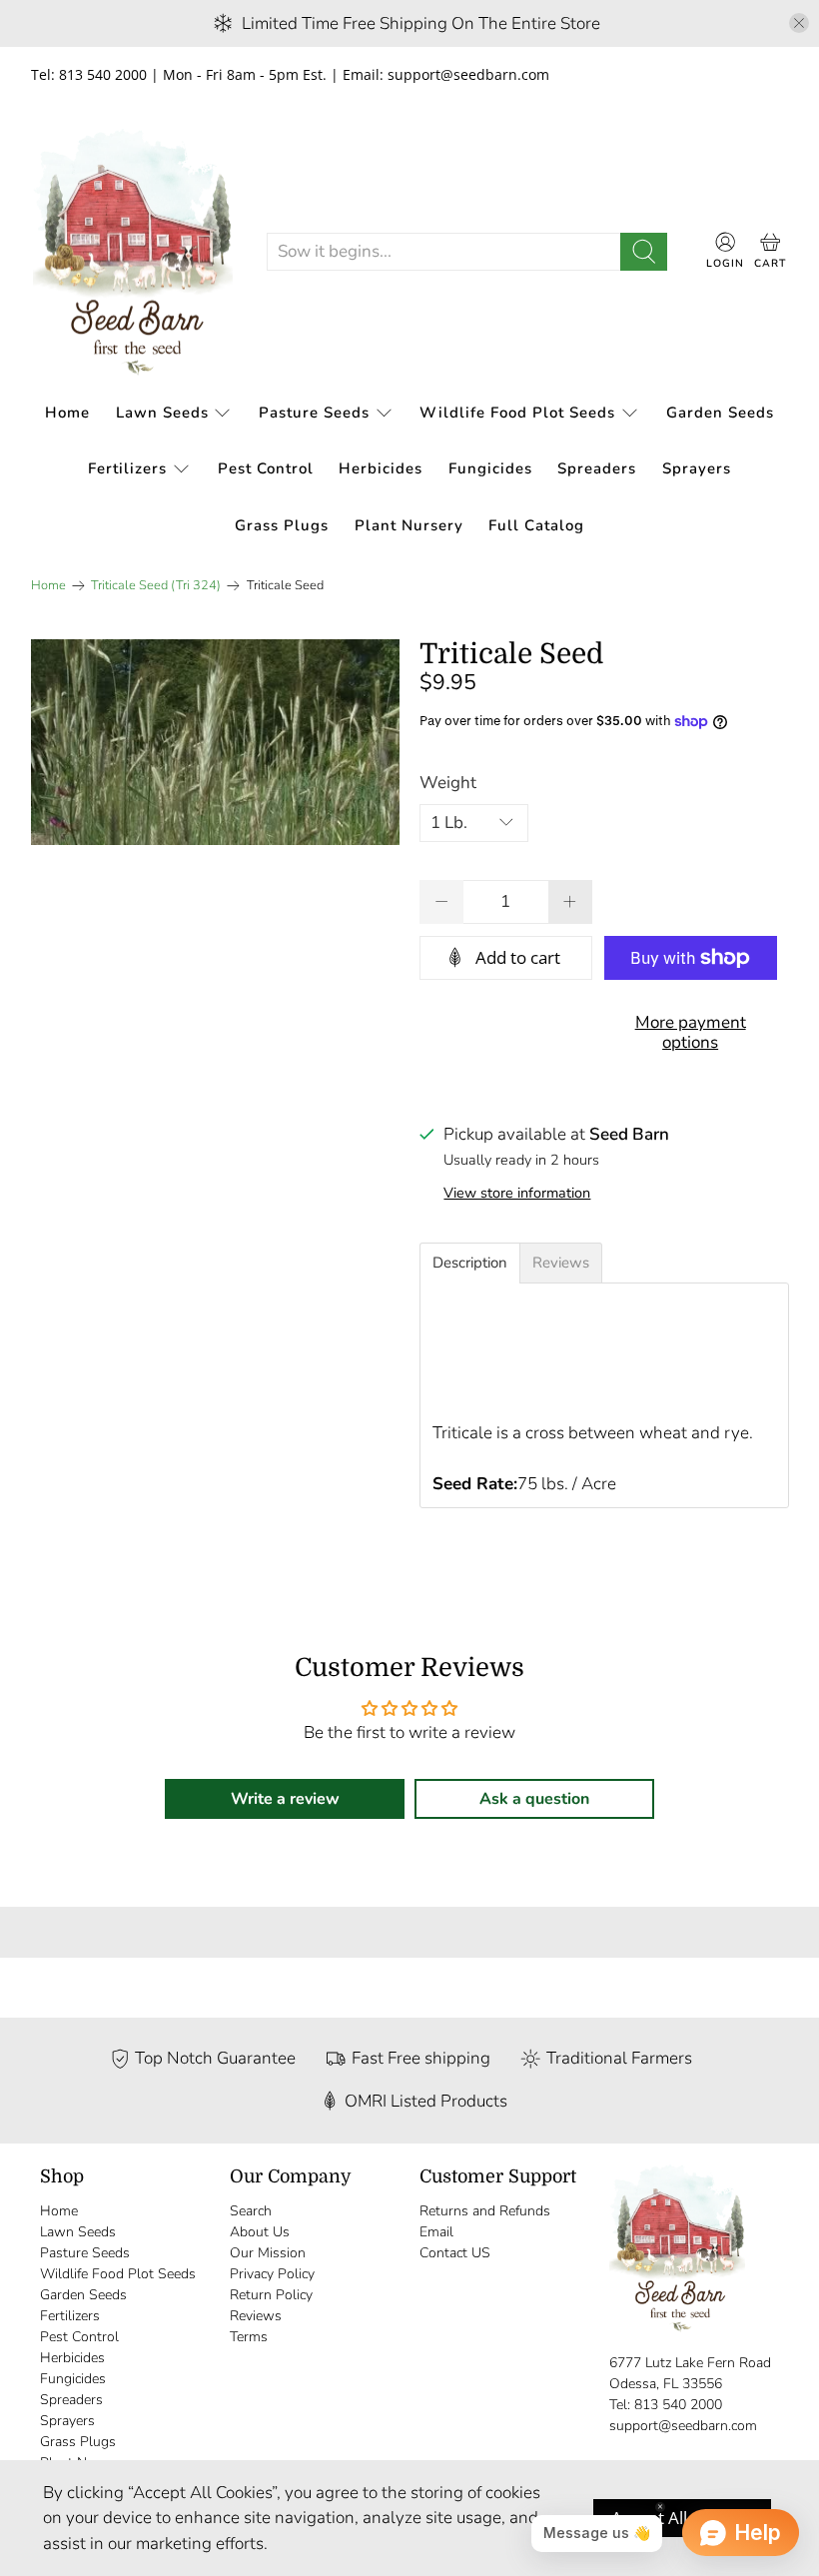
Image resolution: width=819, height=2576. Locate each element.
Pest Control (266, 468)
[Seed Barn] (133, 252)
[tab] (470, 1263)
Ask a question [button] (534, 1799)
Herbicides (381, 468)
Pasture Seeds (314, 413)
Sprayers (697, 468)
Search (251, 2211)
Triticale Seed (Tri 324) (156, 586)
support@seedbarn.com (683, 2426)
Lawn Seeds (162, 413)
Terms (249, 2337)
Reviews (256, 2316)
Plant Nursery (409, 525)
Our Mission (268, 2253)
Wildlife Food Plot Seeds (517, 413)
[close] (799, 23)
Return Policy (271, 2295)
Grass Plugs (282, 525)
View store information (517, 1193)
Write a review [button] (285, 1799)
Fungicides (490, 468)
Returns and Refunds (485, 2211)
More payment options (691, 1032)
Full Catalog (536, 525)
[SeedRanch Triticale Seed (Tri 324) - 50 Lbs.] (216, 743)
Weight (448, 783)
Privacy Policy (272, 2274)
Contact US (455, 2253)
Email (436, 2232)
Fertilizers (127, 468)
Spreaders (597, 468)
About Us (260, 2232)
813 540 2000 (678, 2405)
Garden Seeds (720, 413)
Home (67, 413)
